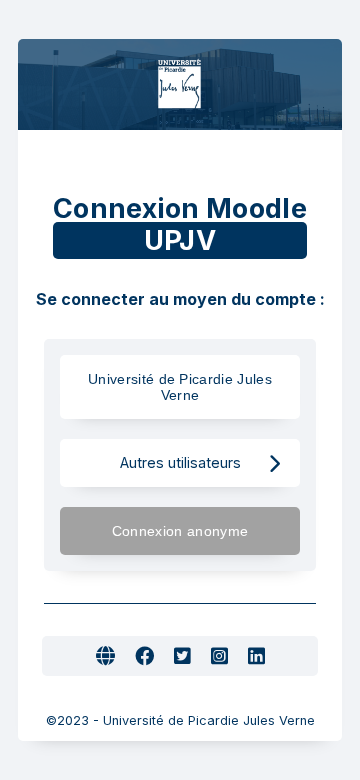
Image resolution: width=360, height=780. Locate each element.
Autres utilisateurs (180, 462)
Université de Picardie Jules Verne (180, 387)
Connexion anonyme (180, 531)
